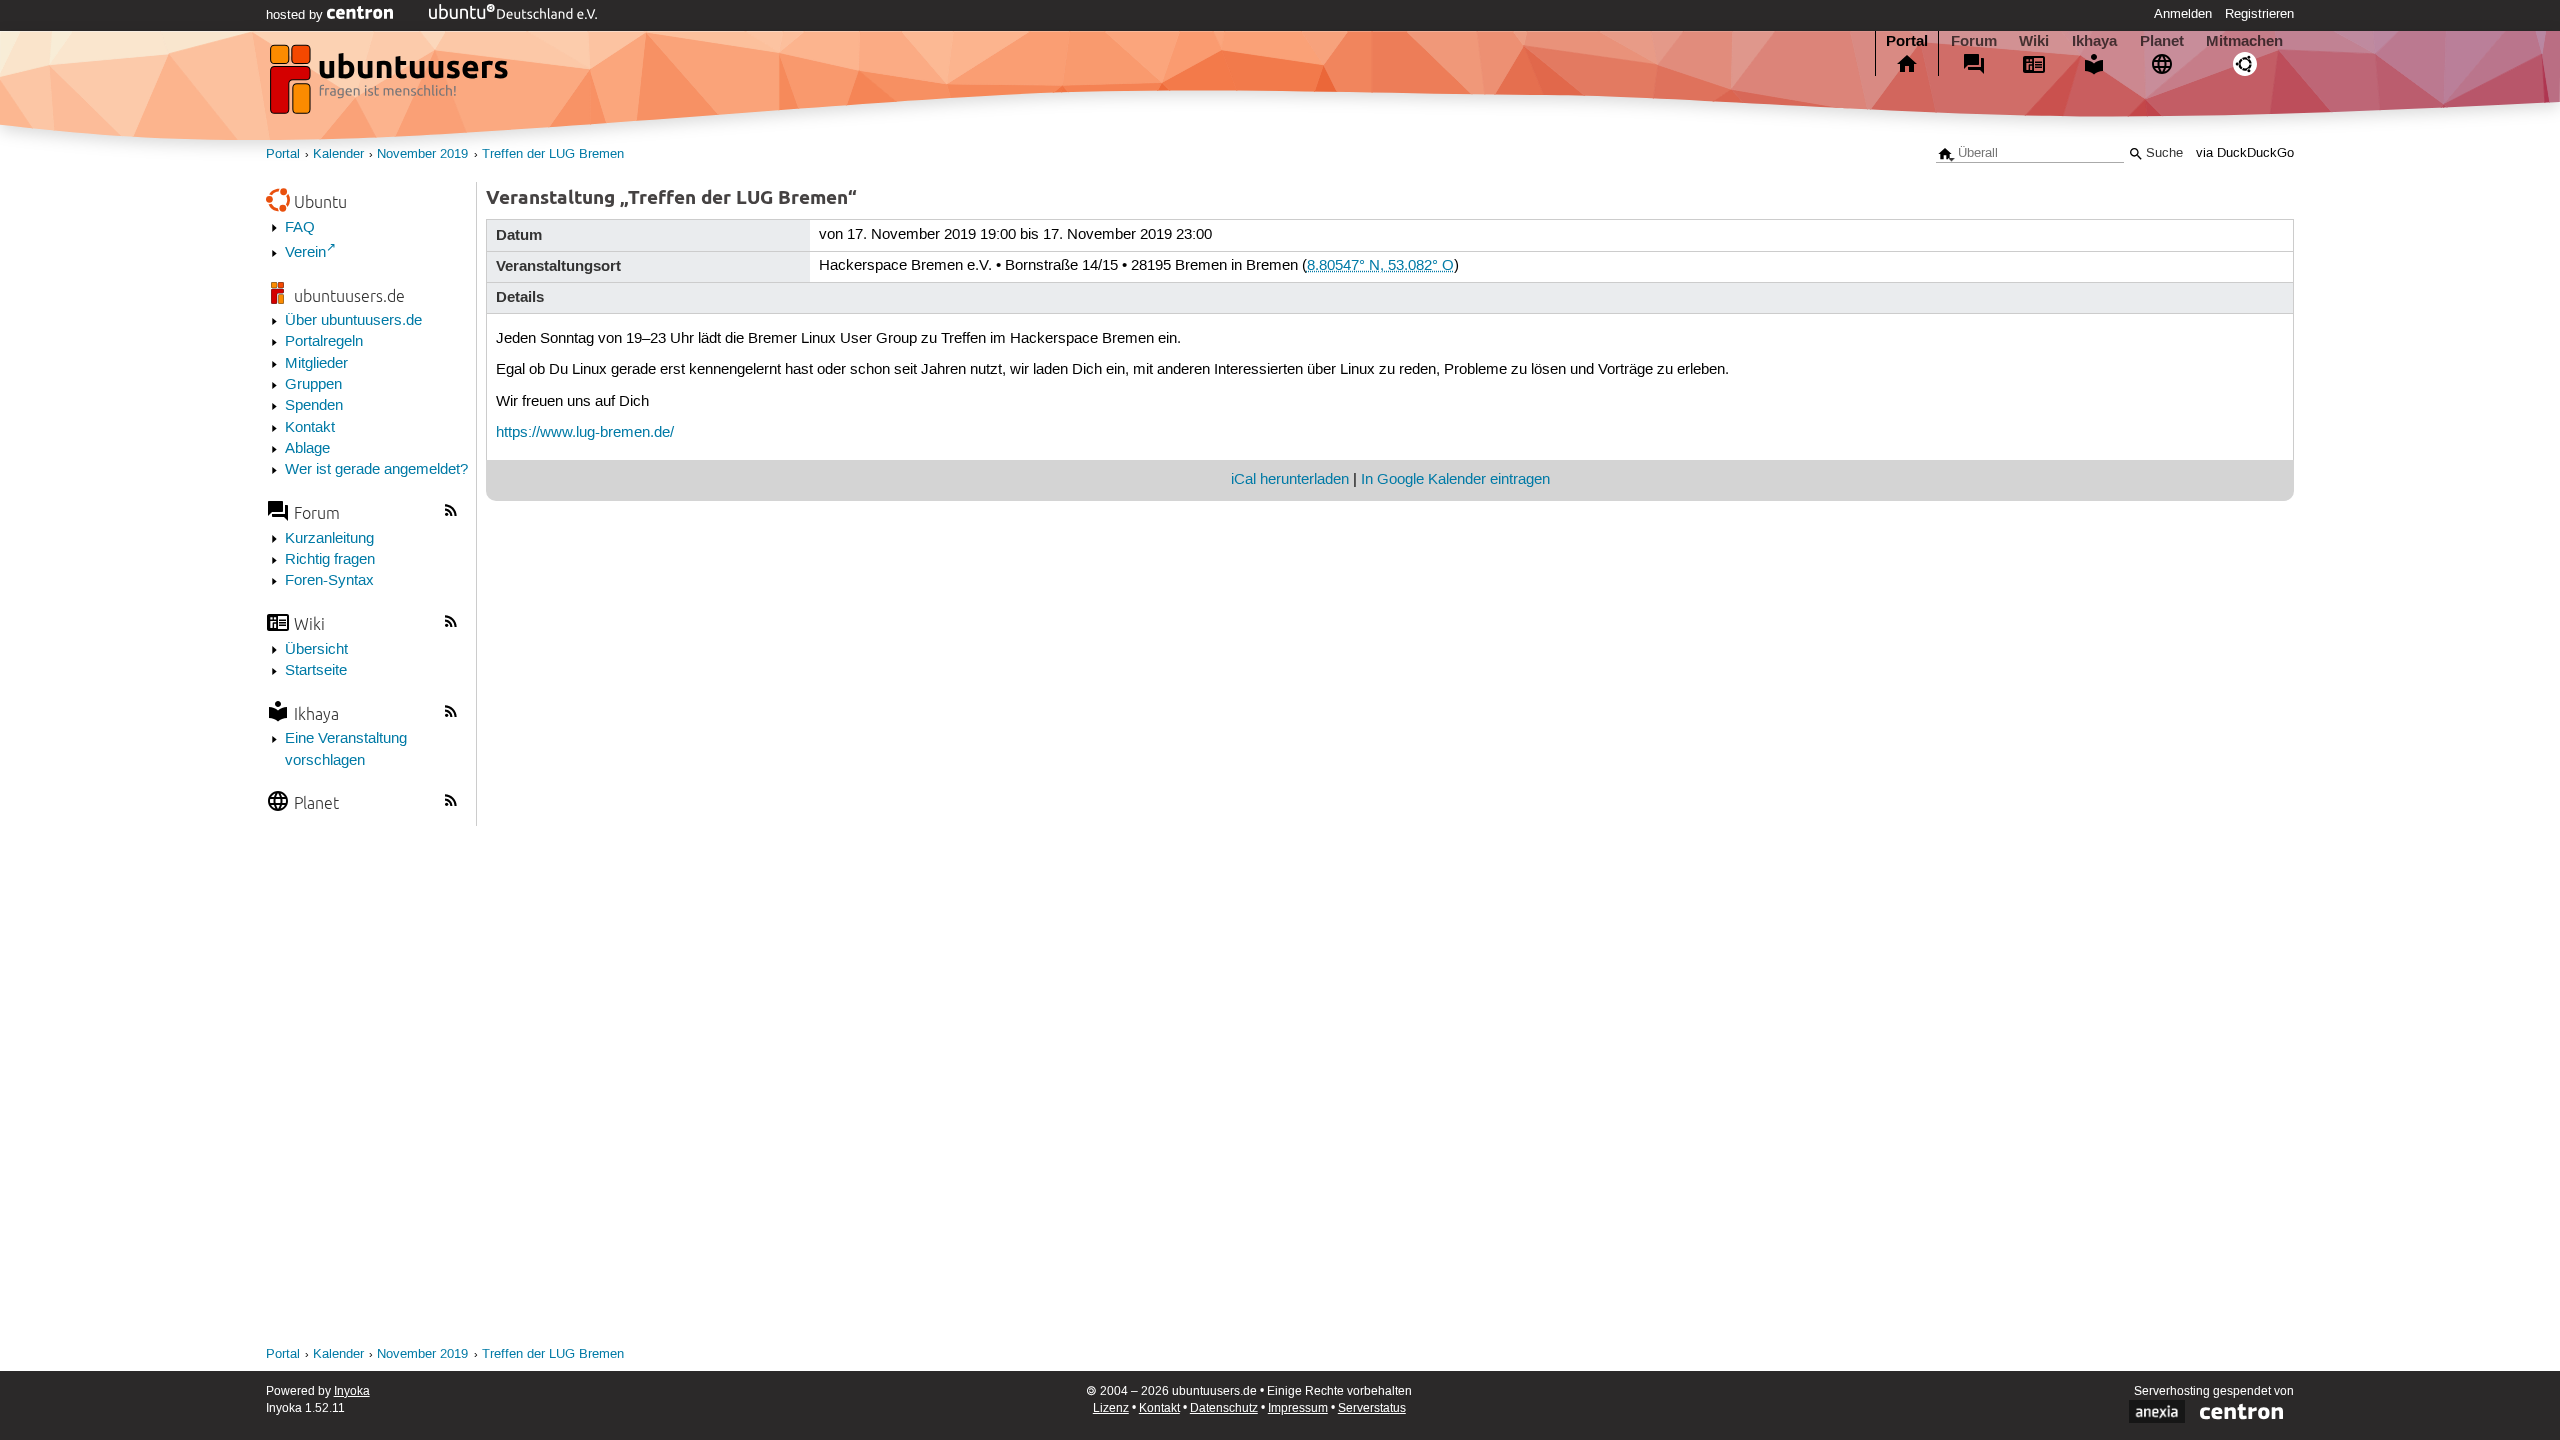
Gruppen (313, 385)
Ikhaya (2094, 41)
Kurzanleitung (329, 539)
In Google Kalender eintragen (1455, 480)
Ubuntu (320, 201)
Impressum (1298, 1408)
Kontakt (310, 428)
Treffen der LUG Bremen (553, 154)
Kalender (338, 154)
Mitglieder (316, 364)
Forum (1974, 41)
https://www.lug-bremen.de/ (585, 433)
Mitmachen (2244, 41)
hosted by (296, 15)
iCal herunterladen (1290, 480)
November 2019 (422, 154)
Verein (305, 253)
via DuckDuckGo (2245, 153)
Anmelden (2183, 14)
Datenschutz (1224, 1408)
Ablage (307, 449)
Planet (2162, 41)
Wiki (2034, 41)
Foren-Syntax (329, 581)
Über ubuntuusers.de (353, 321)
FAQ (300, 228)
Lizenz (1111, 1408)
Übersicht (316, 650)
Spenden (314, 406)
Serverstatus (1372, 1408)
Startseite (316, 671)
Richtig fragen (330, 560)
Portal (1907, 41)
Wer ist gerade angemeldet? (376, 470)
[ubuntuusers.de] (391, 85)
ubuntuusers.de (349, 295)
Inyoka (352, 1391)
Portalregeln (324, 342)
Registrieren (2259, 14)
